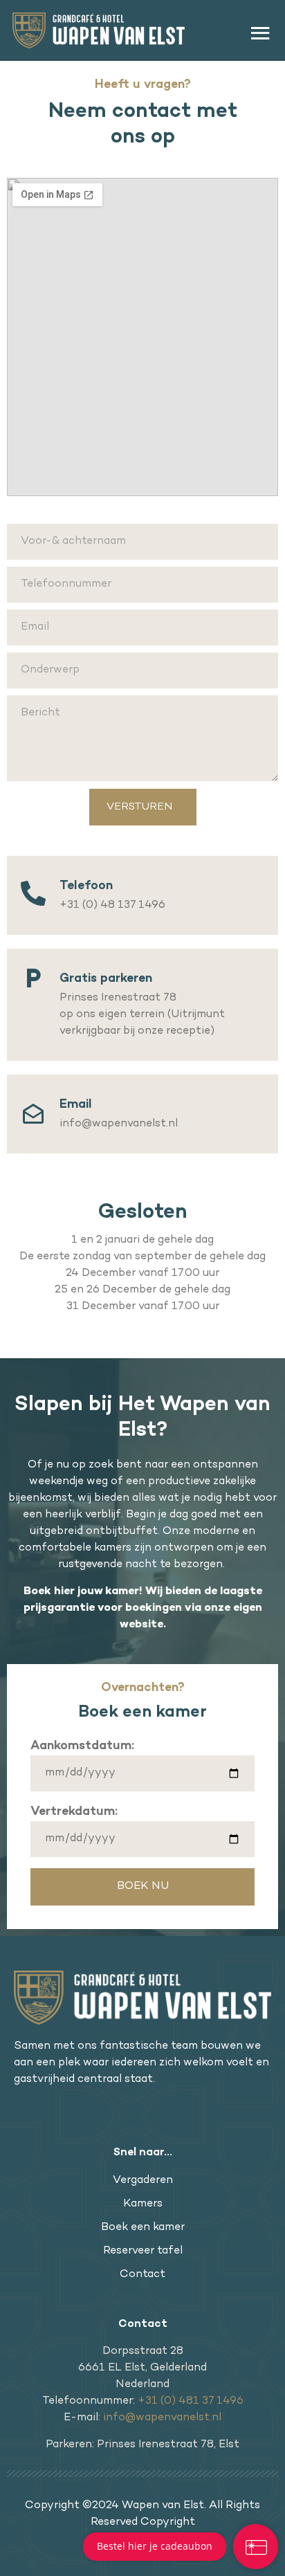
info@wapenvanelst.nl (162, 2418)
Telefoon (86, 886)
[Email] (33, 1109)
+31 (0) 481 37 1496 (191, 2401)
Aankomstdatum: (82, 1746)
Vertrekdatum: (74, 1812)
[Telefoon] (33, 893)
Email (76, 1105)
